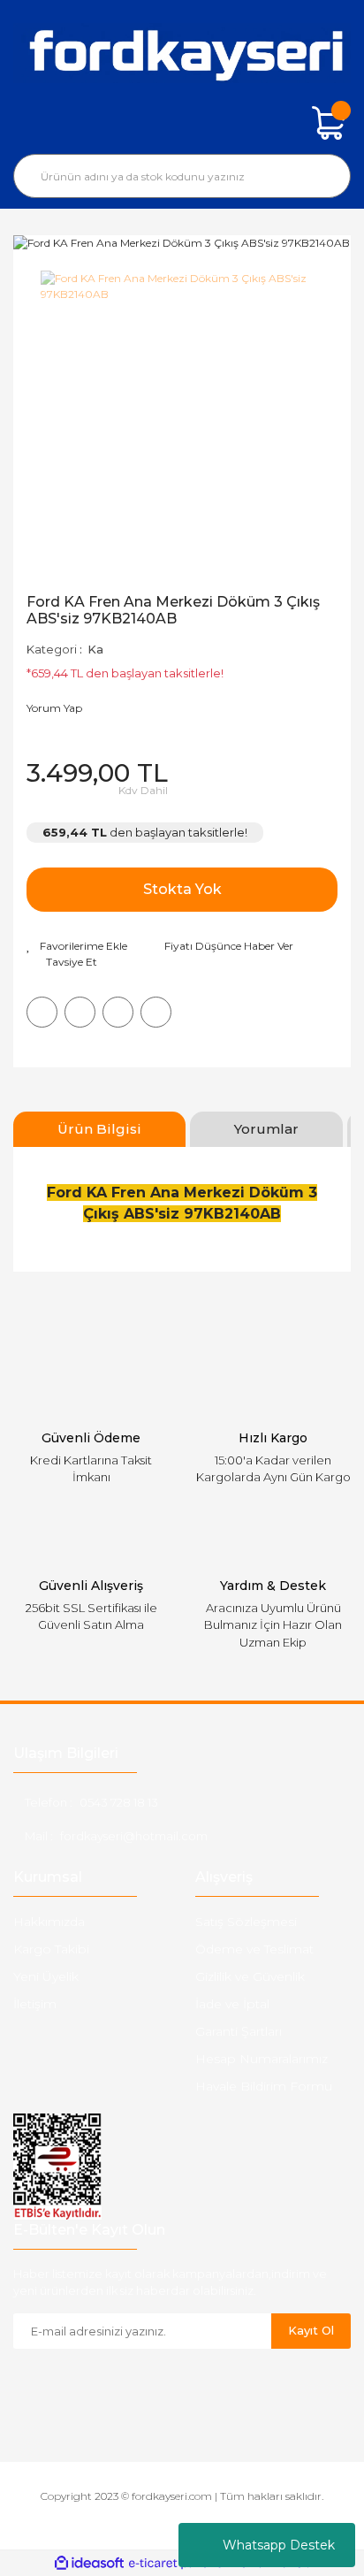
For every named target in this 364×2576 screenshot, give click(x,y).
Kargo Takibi (51, 1949)
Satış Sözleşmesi (246, 1922)
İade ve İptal (232, 2004)
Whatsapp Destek (279, 2545)
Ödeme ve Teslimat (254, 1949)
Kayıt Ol (311, 2330)
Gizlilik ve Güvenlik (250, 1976)
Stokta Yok (182, 889)
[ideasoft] (89, 2563)
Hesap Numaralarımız (262, 2059)
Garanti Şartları (239, 2031)
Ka (95, 649)
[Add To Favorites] (77, 946)
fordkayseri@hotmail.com (134, 1836)
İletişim (35, 2004)
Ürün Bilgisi (99, 1129)
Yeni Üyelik (46, 1976)
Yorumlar (266, 1129)
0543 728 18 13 (119, 1802)
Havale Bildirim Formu (264, 2086)
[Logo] (182, 53)
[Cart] (329, 123)
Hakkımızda (49, 1922)
